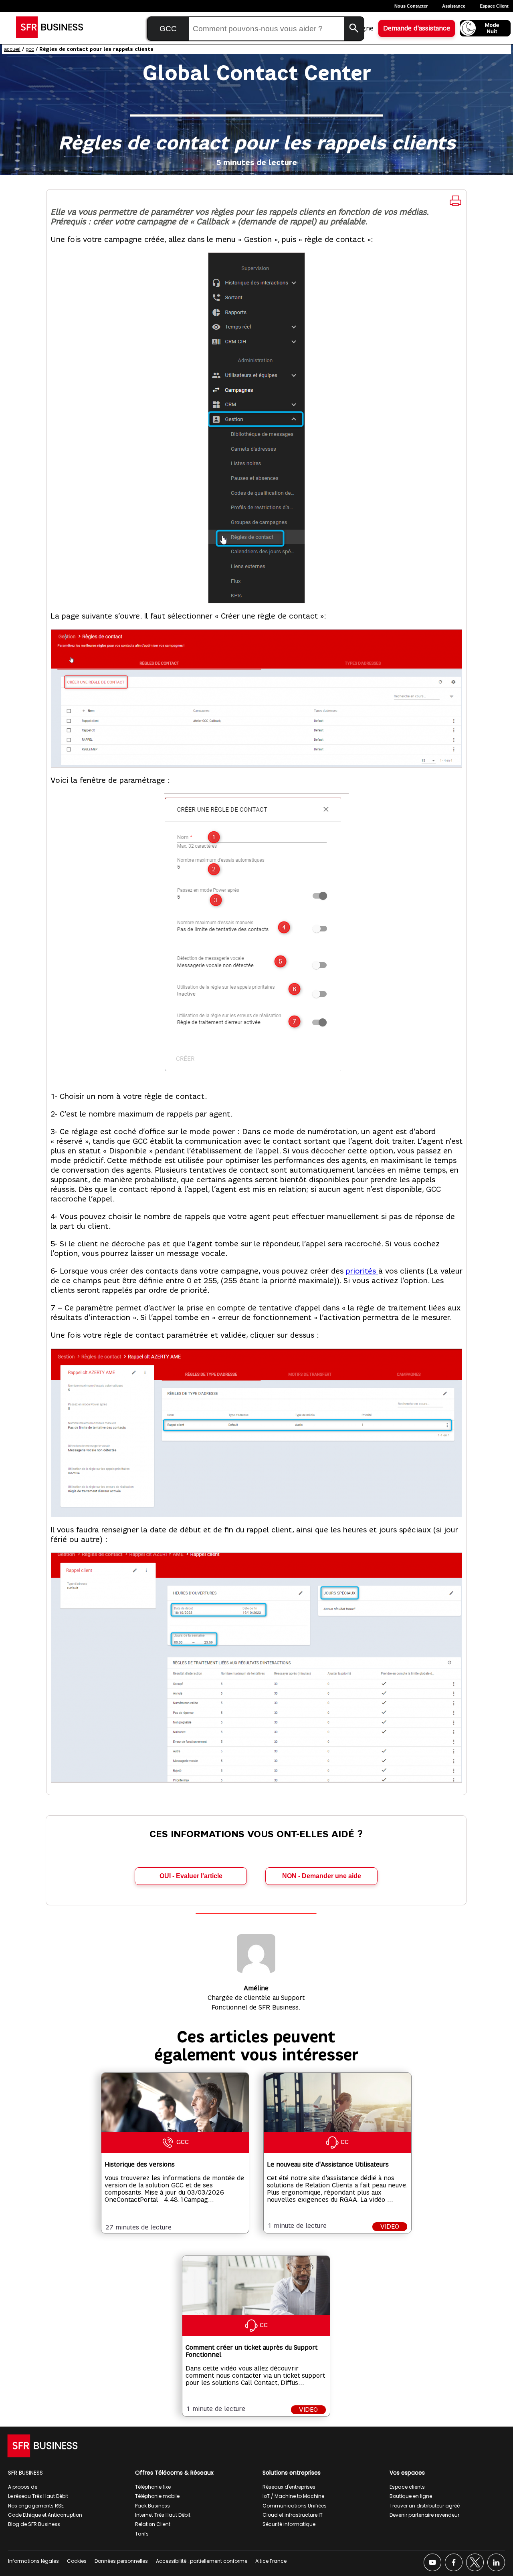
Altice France (271, 2561)
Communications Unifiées (295, 2506)
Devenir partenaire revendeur (424, 2515)
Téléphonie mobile (157, 2496)
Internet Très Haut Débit (163, 2515)
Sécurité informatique (289, 2524)
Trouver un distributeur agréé (425, 2506)
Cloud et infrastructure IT (293, 2515)
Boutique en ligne (411, 2496)
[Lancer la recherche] (354, 29)
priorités (362, 1271)
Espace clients (407, 2487)
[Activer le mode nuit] (485, 28)
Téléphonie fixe (153, 2487)
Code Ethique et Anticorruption (45, 2515)
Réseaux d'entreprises (289, 2487)
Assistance (454, 6)
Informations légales (33, 2561)
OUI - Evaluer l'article (191, 1876)
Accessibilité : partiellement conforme (202, 2561)
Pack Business (152, 2506)
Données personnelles (121, 2561)
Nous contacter (411, 6)
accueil (12, 49)
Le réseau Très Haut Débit (38, 2496)
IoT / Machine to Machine (293, 2496)
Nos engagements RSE (36, 2506)
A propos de (23, 2487)
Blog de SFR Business (34, 2524)
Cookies (77, 2561)
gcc (30, 49)
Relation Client (153, 2524)
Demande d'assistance (417, 28)
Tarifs (142, 2534)
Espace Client (494, 6)
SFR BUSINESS (25, 2473)
